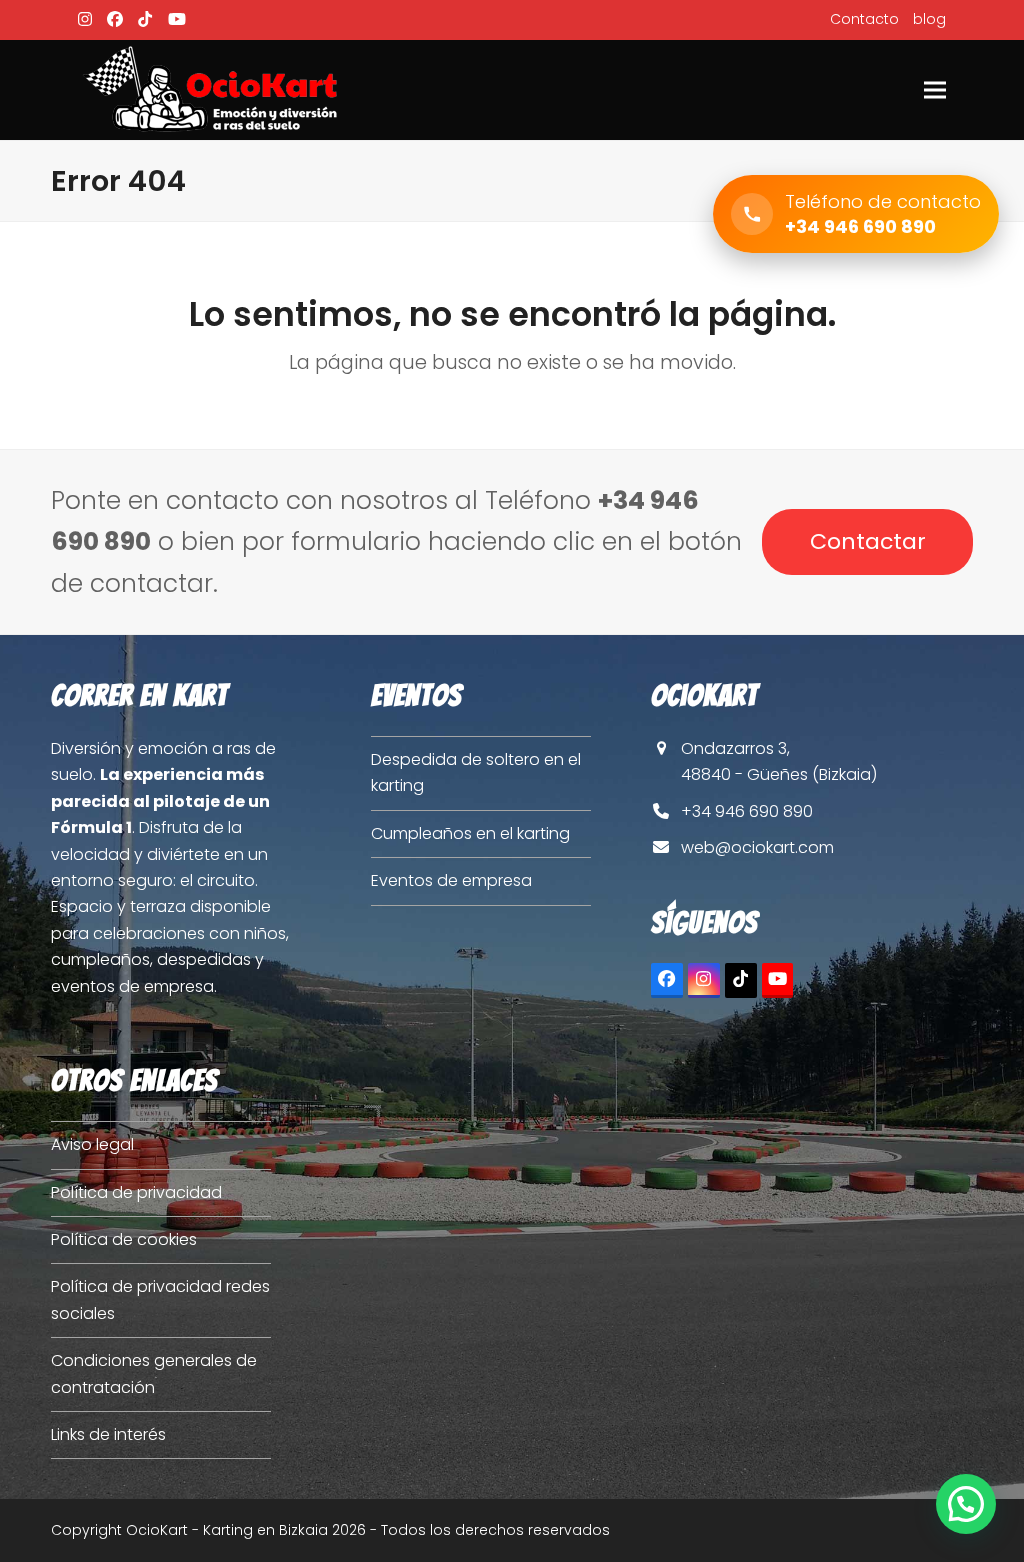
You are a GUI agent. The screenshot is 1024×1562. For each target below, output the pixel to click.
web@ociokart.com (757, 847)
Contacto (864, 19)
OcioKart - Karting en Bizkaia (227, 1530)
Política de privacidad (136, 1192)
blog (929, 19)
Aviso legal (92, 1144)
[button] (935, 89)
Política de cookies (124, 1239)
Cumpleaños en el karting (470, 833)
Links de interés (108, 1434)
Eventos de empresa (451, 880)
